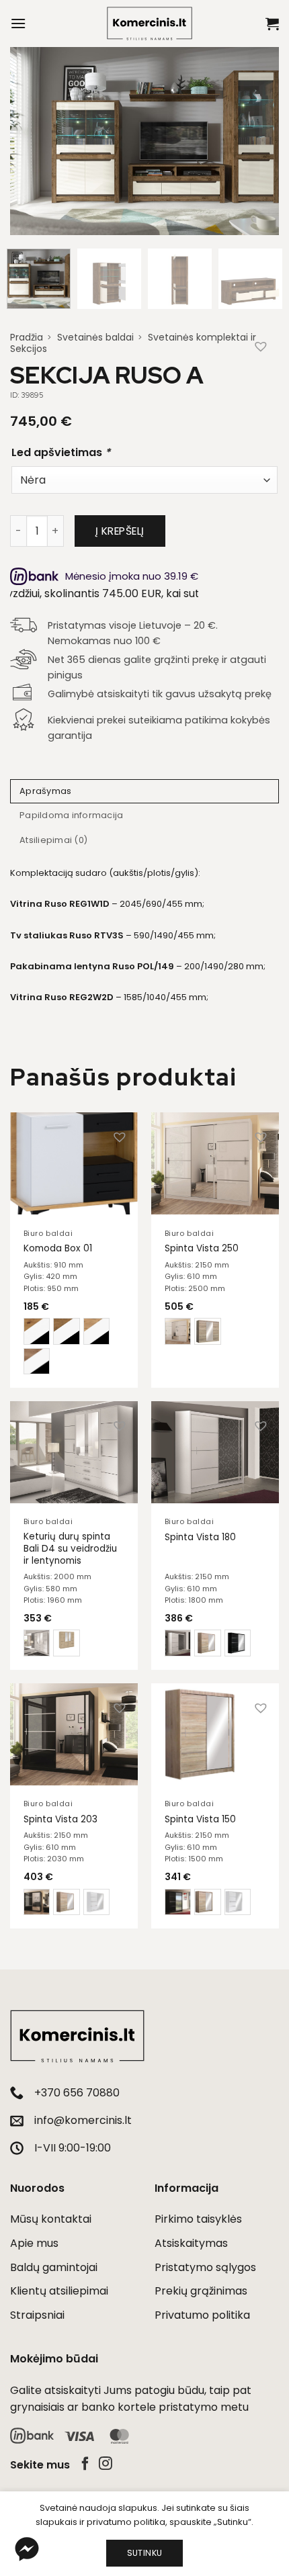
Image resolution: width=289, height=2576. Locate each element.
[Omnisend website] (144, 1580)
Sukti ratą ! (143, 1506)
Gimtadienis (41, 1372)
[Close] (265, 982)
